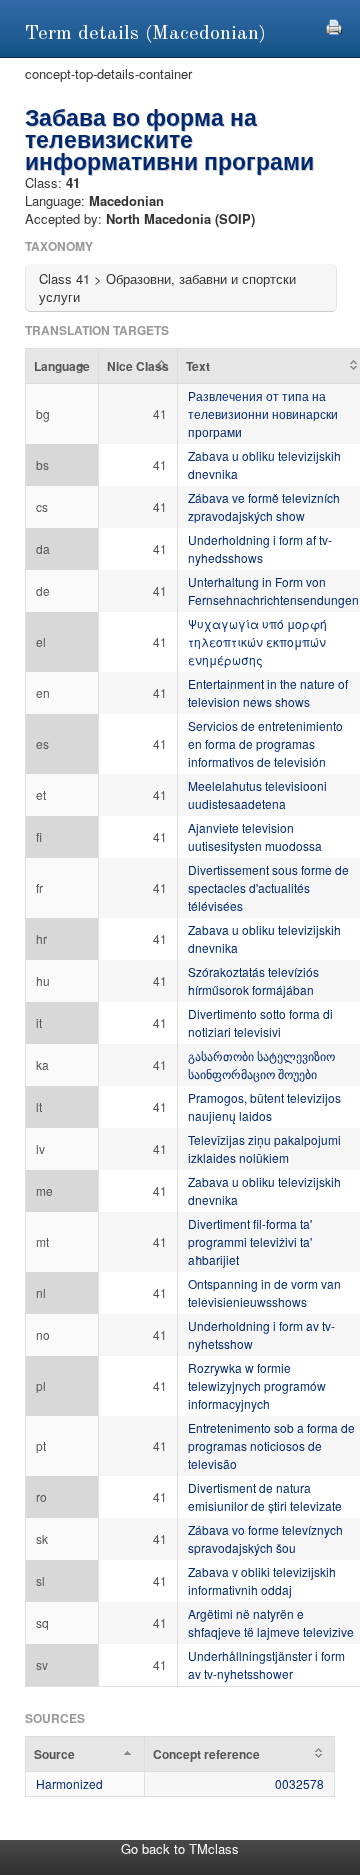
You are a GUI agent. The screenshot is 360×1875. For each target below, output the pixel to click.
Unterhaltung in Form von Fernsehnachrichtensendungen (273, 590)
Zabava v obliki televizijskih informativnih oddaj (262, 1580)
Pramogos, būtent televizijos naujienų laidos (264, 1106)
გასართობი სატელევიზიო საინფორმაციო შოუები (261, 1064)
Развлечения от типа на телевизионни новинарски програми (263, 413)
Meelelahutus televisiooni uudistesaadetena (257, 794)
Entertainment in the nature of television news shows (268, 692)
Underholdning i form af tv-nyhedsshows (260, 548)
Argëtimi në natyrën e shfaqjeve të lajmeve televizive (271, 1622)
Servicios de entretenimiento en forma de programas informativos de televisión (265, 743)
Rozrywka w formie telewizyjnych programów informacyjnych (257, 1385)
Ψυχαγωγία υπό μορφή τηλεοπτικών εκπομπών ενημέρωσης (257, 641)
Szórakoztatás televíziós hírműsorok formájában (253, 980)
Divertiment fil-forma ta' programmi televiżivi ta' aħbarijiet (250, 1241)
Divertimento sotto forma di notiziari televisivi (260, 1022)
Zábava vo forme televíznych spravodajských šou (265, 1538)
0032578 (299, 1783)
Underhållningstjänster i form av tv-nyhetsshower (266, 1664)
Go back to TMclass (180, 1848)
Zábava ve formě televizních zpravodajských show (264, 506)
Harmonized (69, 1783)
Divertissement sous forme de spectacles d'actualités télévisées (268, 887)
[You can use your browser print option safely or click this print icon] (334, 24)
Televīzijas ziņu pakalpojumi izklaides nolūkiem (264, 1148)
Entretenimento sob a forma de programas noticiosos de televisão (271, 1445)
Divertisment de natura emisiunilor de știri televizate (265, 1496)
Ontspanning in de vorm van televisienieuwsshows (264, 1292)
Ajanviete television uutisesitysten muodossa (255, 836)
